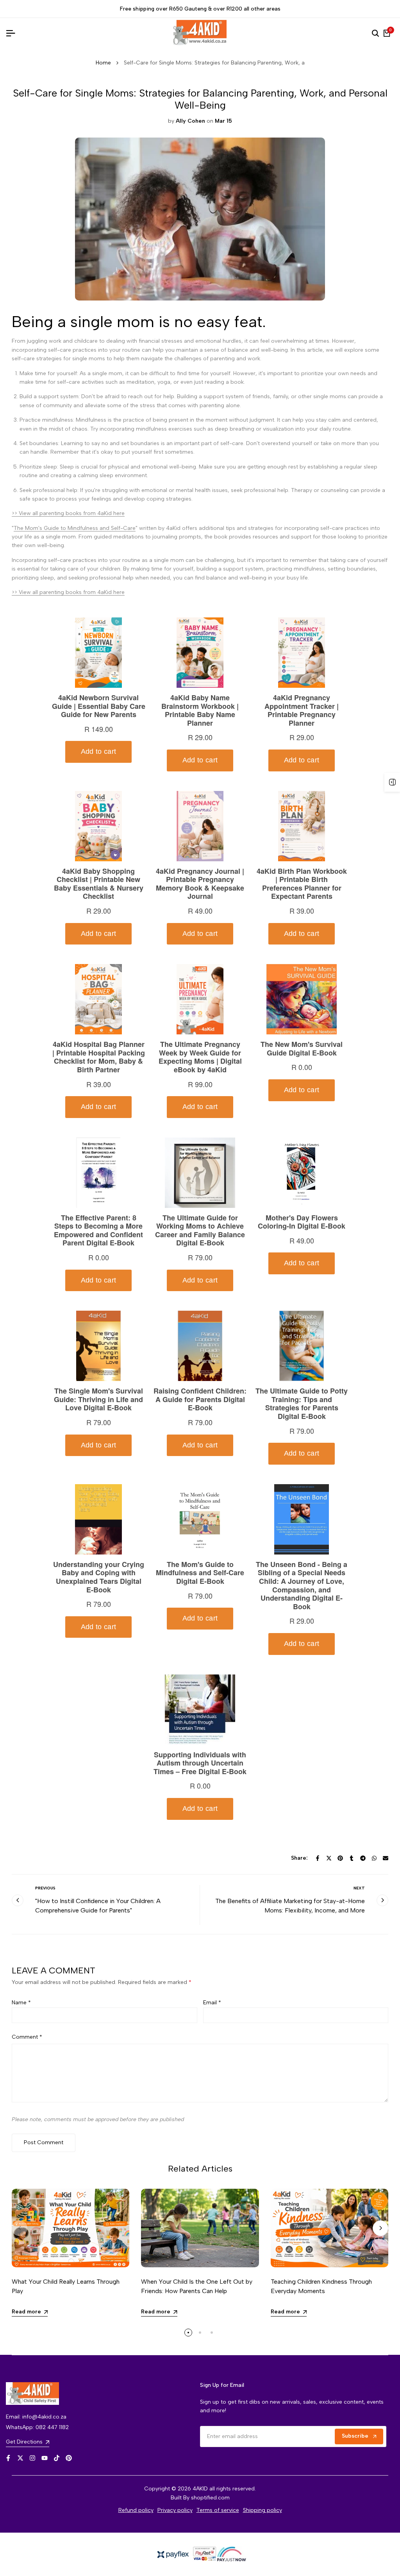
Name (21, 2003)
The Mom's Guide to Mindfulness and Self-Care (75, 528)
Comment (27, 2037)
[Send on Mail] (386, 1858)
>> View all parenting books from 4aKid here (68, 513)
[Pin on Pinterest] (340, 1858)
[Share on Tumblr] (352, 1858)
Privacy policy (175, 2510)
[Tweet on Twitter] (329, 1858)
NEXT (359, 1888)
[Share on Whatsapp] (374, 1858)
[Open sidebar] (392, 782)
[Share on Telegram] (363, 1858)
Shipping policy (262, 2510)
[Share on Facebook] (318, 1858)
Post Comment (44, 2142)
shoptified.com (210, 2498)
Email (212, 2003)
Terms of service (218, 2510)
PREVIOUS (45, 1888)
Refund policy (136, 2510)
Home (103, 63)
